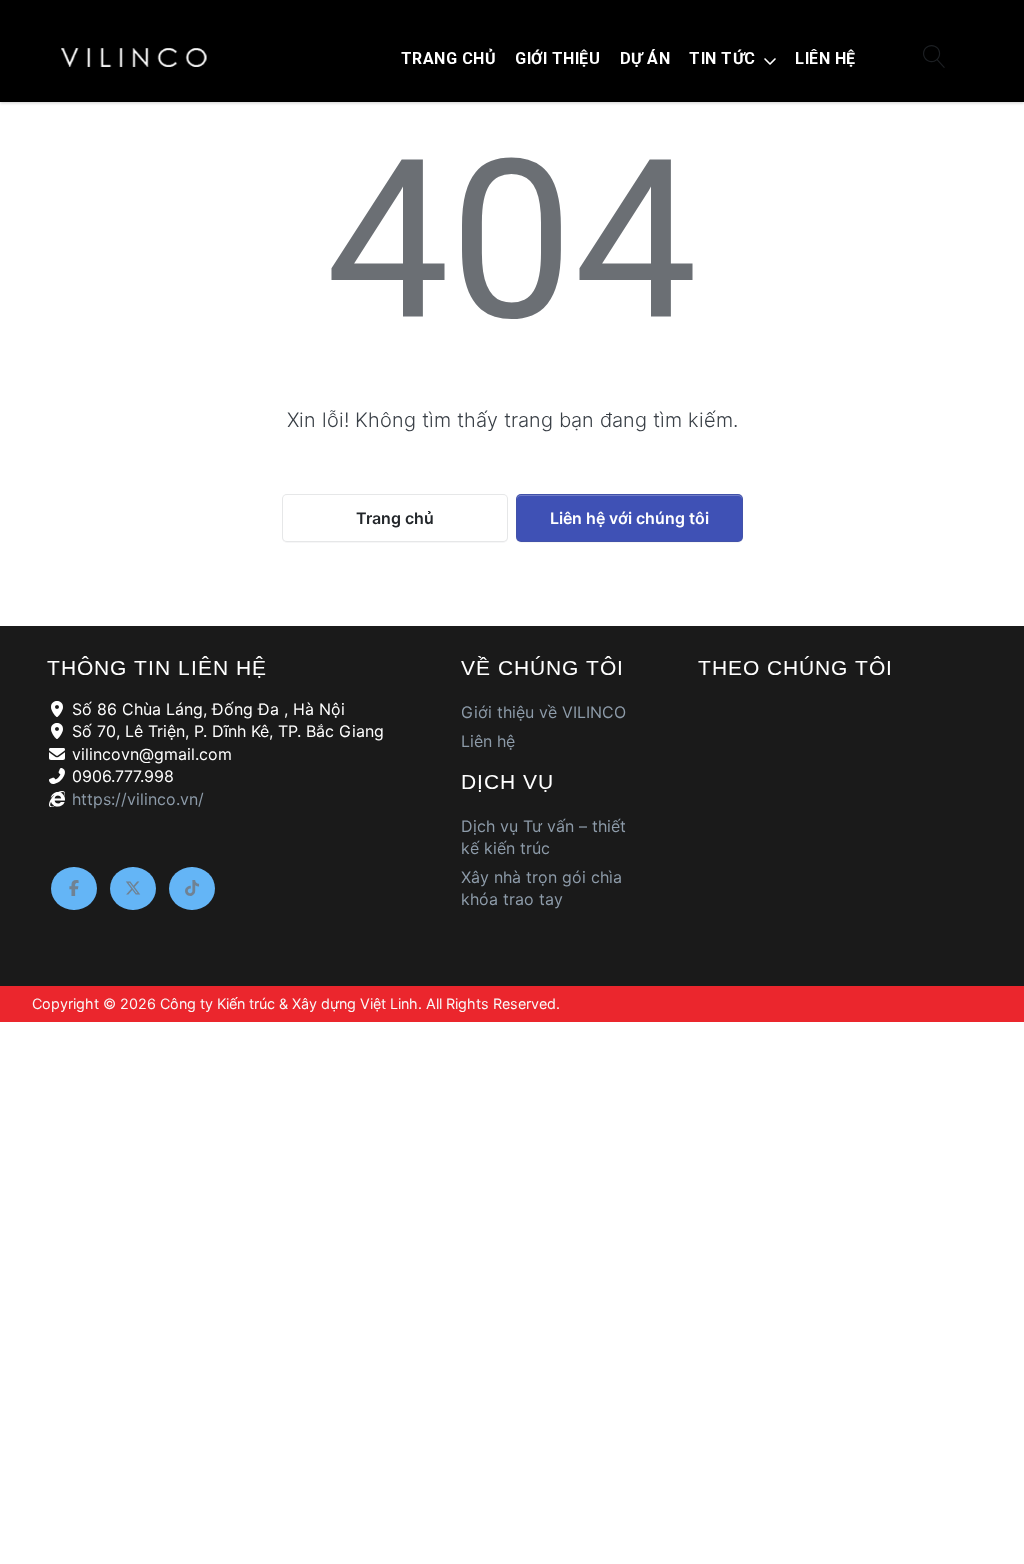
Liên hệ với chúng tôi (629, 518)
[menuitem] (448, 59)
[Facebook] (74, 889)
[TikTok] (192, 889)
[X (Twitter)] (133, 889)
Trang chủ (395, 518)
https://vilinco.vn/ (138, 799)
